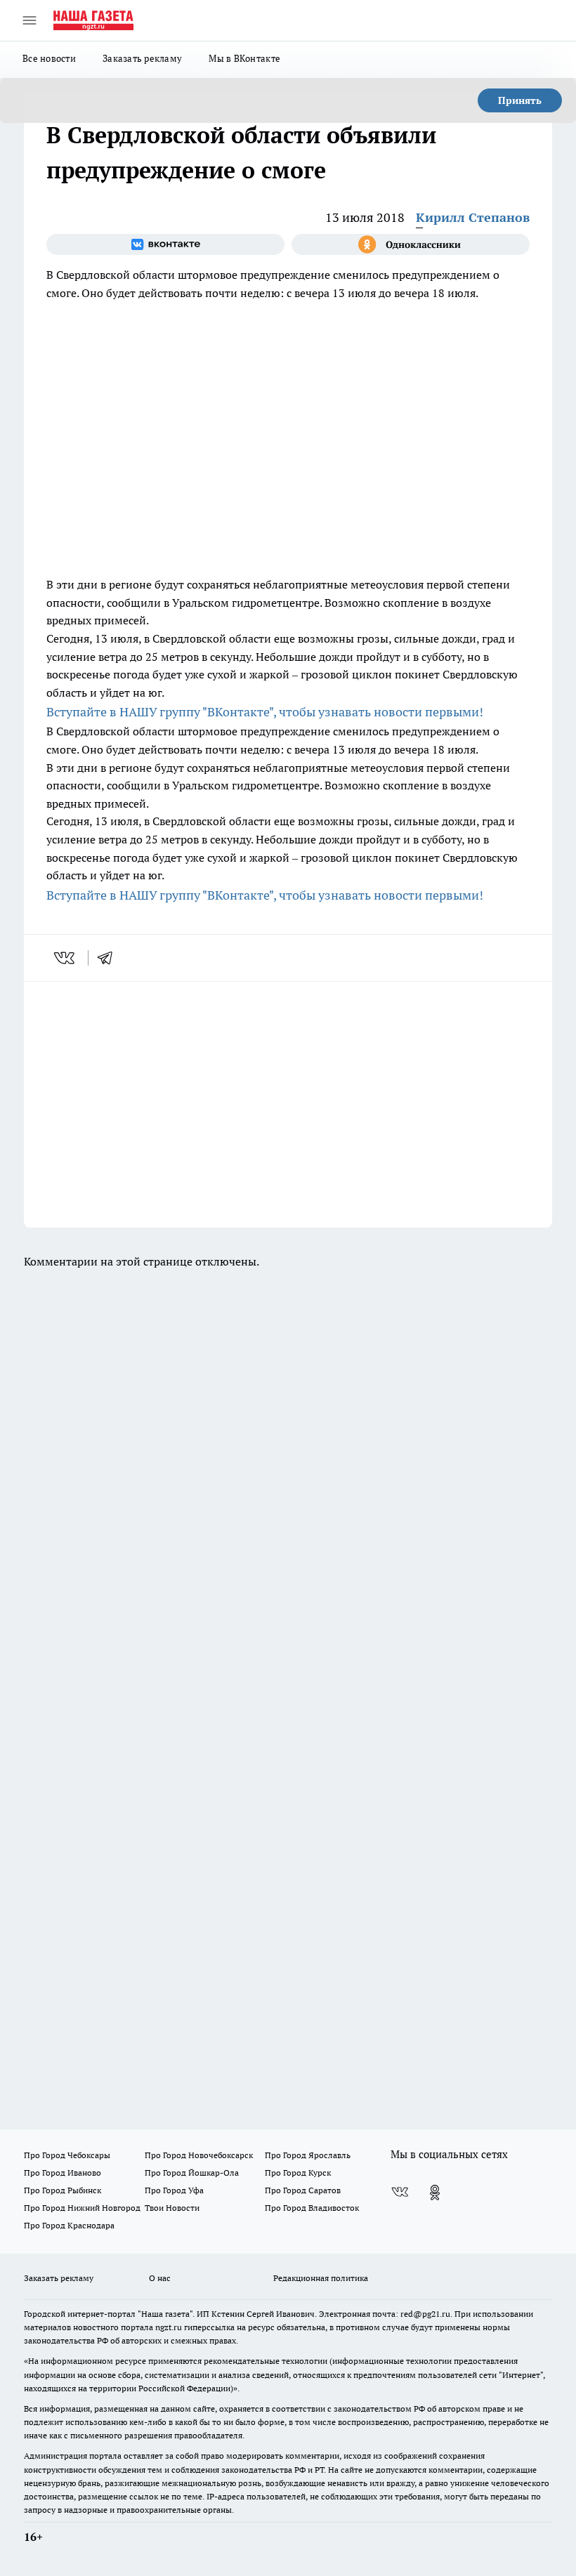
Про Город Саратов (303, 2190)
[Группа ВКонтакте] (165, 244)
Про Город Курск (298, 2173)
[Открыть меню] (30, 20)
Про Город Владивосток (312, 2208)
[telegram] (110, 958)
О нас (160, 2278)
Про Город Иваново (63, 2173)
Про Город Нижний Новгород (82, 2208)
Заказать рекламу (142, 58)
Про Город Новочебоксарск (199, 2155)
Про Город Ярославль (308, 2155)
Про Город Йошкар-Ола (192, 2173)
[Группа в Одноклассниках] (411, 244)
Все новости (49, 58)
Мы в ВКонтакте (244, 58)
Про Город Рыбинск (63, 2190)
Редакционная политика (321, 2278)
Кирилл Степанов (473, 217)
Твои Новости (172, 2208)
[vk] (66, 958)
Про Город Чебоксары (67, 2155)
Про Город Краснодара (69, 2225)
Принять (520, 100)
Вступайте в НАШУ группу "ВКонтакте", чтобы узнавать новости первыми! (265, 712)
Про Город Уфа (174, 2190)
